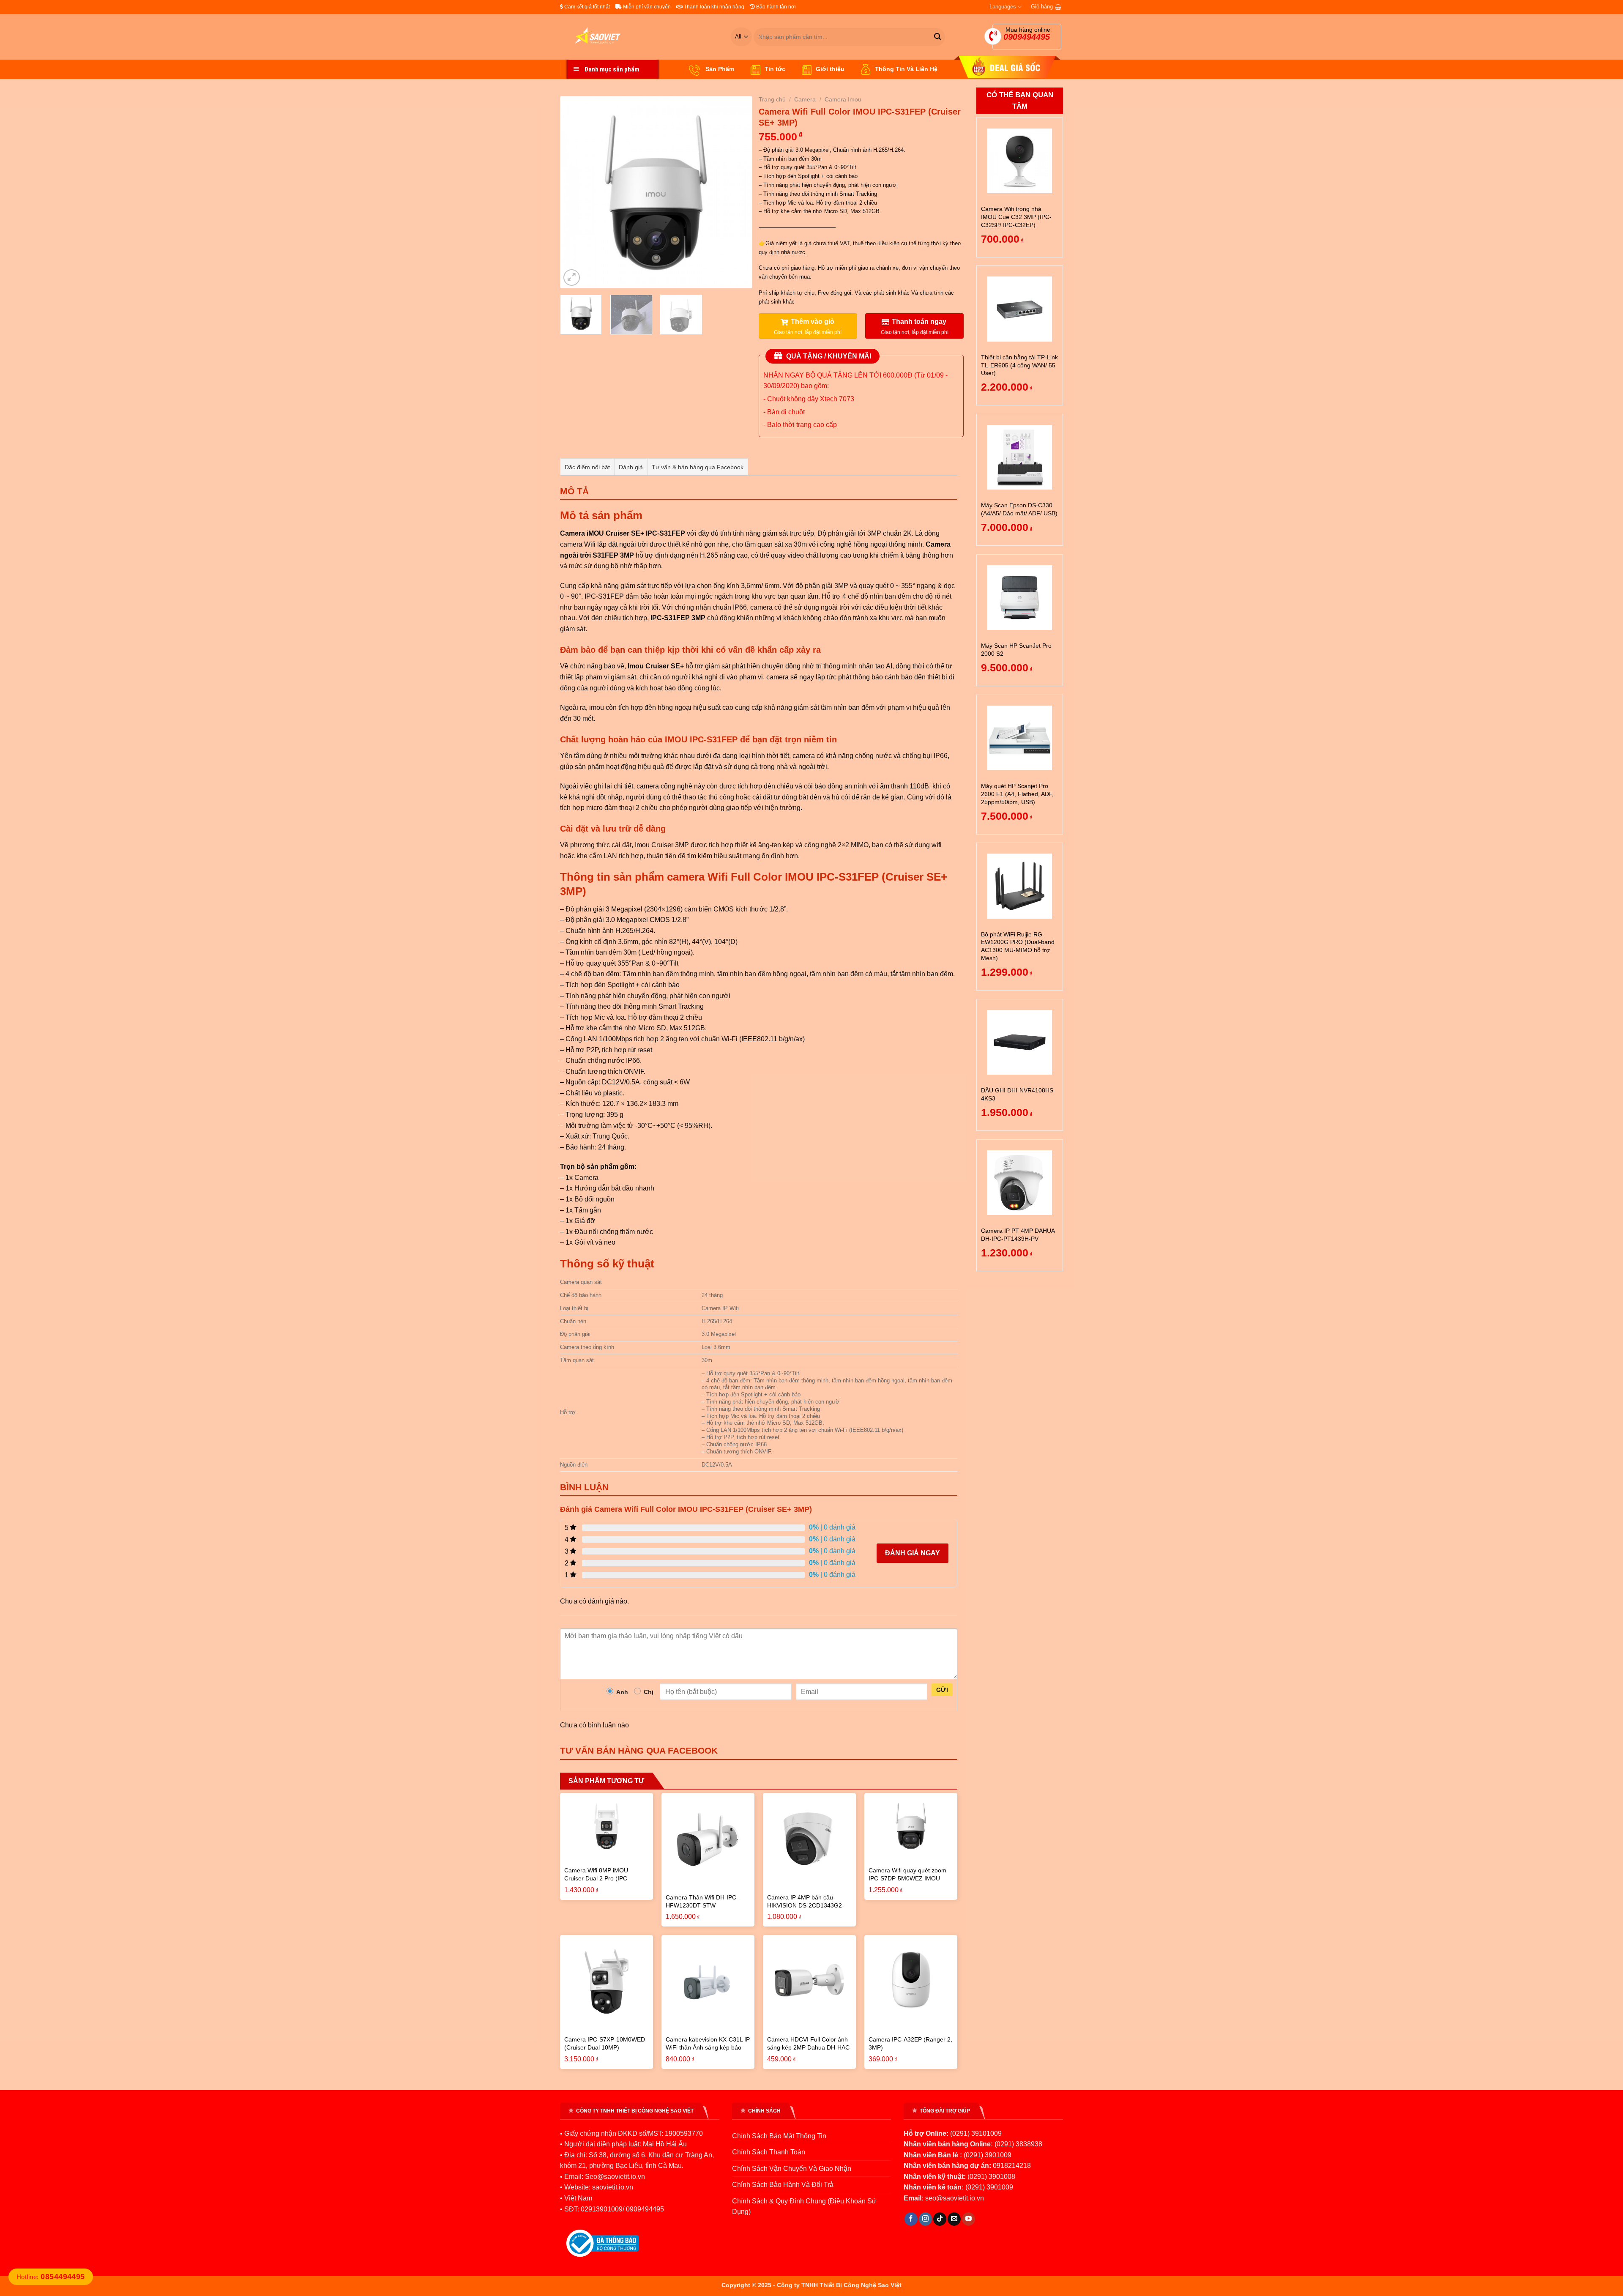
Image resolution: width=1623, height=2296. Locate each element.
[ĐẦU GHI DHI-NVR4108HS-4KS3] (1020, 1042)
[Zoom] (572, 278)
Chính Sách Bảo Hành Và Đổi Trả (783, 2185)
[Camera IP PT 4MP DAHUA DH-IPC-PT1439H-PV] (1020, 1183)
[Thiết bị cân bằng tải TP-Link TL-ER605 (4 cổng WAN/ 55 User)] (1020, 309)
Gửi (942, 1690)
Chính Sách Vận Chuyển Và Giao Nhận (792, 2169)
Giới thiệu (830, 69)
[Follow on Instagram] (925, 2219)
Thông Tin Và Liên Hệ (906, 69)
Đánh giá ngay (913, 1553)
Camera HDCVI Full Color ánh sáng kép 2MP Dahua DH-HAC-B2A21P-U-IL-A (809, 2047)
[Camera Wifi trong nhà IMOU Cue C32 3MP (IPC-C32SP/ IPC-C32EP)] (1020, 161)
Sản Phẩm (719, 69)
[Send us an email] (954, 2219)
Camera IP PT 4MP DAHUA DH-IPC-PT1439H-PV (1018, 1235)
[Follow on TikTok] (940, 2219)
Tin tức (775, 69)
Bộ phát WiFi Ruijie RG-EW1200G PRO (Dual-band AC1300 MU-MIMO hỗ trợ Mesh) (1018, 946)
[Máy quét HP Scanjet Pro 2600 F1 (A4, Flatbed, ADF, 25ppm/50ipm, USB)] (1020, 738)
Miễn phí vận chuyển (646, 7)
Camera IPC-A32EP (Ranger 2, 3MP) (910, 2043)
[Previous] (575, 192)
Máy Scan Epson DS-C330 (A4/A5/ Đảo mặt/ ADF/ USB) (1019, 509)
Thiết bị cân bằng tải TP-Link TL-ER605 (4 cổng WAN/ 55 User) (1019, 365)
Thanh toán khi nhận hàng (713, 7)
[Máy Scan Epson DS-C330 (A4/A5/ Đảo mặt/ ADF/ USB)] (1020, 457)
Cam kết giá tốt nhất (586, 7)
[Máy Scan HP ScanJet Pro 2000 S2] (1020, 598)
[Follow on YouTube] (969, 2219)
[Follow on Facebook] (911, 2219)
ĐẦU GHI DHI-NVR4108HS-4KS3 (1018, 1094)
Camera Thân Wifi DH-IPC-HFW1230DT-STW (702, 1901)
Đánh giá (631, 467)
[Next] (738, 192)
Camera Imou (843, 99)
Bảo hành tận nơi (775, 7)
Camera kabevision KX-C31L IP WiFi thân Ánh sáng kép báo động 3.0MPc (708, 2047)
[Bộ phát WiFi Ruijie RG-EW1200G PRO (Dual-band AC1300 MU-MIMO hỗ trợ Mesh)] (1020, 886)
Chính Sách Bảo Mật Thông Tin (779, 2136)
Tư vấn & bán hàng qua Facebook (698, 467)
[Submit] (937, 37)
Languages (1003, 7)
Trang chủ (772, 99)
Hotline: (51, 2277)
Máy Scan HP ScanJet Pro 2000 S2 (1016, 650)
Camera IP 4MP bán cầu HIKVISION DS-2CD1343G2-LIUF (806, 1905)
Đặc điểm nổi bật (587, 467)
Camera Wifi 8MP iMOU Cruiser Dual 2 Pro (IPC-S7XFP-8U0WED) (597, 1878)
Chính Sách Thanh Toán (769, 2152)
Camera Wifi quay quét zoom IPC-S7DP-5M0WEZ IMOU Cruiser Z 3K (907, 1878)
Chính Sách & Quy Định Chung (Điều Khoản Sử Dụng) (804, 2207)
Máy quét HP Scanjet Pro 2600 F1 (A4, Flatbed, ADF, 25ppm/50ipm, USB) (1017, 794)
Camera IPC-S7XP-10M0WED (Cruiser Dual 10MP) (605, 2043)
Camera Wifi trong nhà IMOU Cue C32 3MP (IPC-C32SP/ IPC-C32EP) (1016, 217)
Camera (805, 99)
